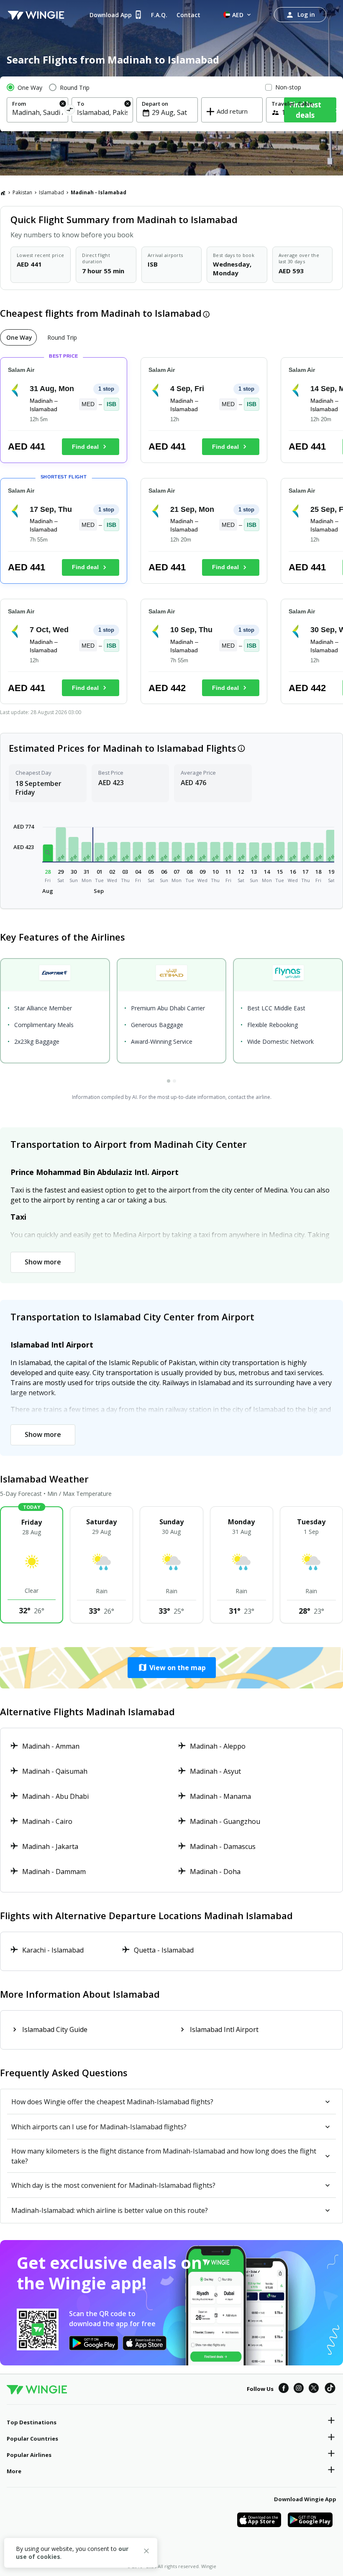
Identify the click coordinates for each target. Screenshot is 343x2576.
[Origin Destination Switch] (70, 111)
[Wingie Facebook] (284, 2389)
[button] (48, 853)
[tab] (18, 337)
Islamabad (51, 192)
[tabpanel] (171, 534)
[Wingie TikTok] (330, 2389)
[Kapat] (146, 2552)
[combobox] (37, 112)
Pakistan (22, 192)
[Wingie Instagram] (299, 2389)
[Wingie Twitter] (314, 2389)
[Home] (3, 193)
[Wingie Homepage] (36, 15)
